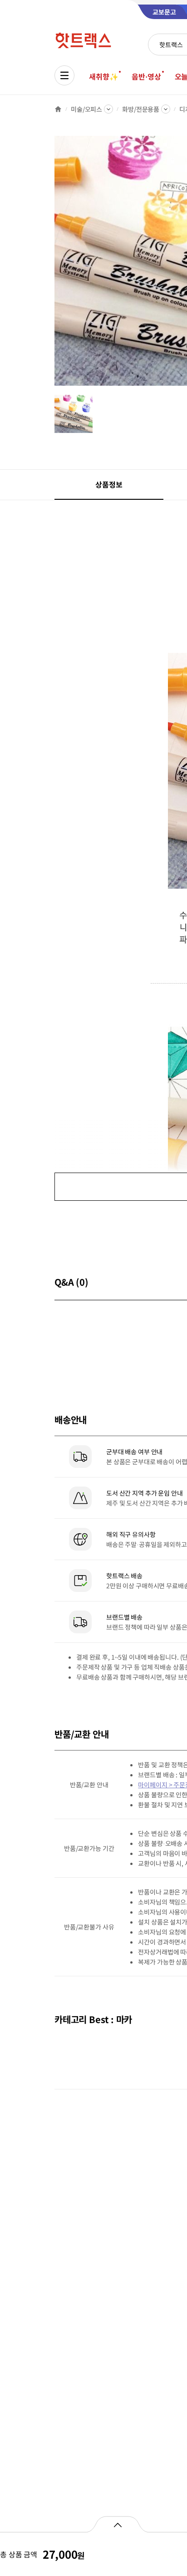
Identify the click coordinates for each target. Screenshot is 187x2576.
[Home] (58, 109)
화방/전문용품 (141, 109)
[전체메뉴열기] (64, 75)
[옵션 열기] (117, 2524)
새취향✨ (103, 76)
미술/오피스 (86, 109)
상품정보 (109, 484)
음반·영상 (146, 76)
